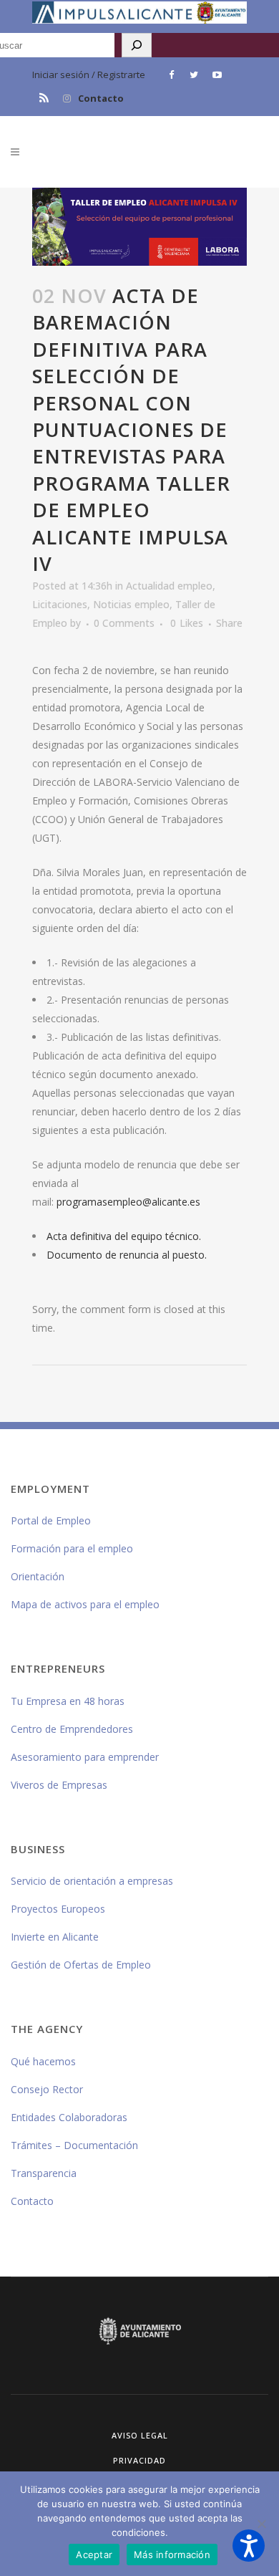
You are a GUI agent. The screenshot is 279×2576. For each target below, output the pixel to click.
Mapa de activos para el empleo (85, 1604)
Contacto (101, 98)
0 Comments (124, 623)
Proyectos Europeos (58, 1909)
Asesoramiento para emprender (85, 1757)
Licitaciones (60, 604)
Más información (172, 2555)
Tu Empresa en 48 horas (68, 1701)
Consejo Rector (47, 2089)
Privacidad (139, 2460)
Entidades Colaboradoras (69, 2117)
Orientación (38, 1576)
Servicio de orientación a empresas (92, 1881)
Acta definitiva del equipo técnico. (124, 1236)
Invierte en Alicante (55, 1937)
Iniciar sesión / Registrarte (89, 75)
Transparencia (44, 2173)
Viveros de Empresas (59, 1785)
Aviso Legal (140, 2435)
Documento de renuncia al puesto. (127, 1255)
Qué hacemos (43, 2061)
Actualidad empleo (169, 586)
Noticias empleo (131, 604)
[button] (249, 2546)
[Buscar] (137, 45)
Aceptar (94, 2555)
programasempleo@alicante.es (128, 1202)
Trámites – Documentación (74, 2145)
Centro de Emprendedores (72, 1729)
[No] (261, 2524)
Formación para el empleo (72, 1548)
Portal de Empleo (51, 1520)
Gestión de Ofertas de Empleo (81, 1965)
